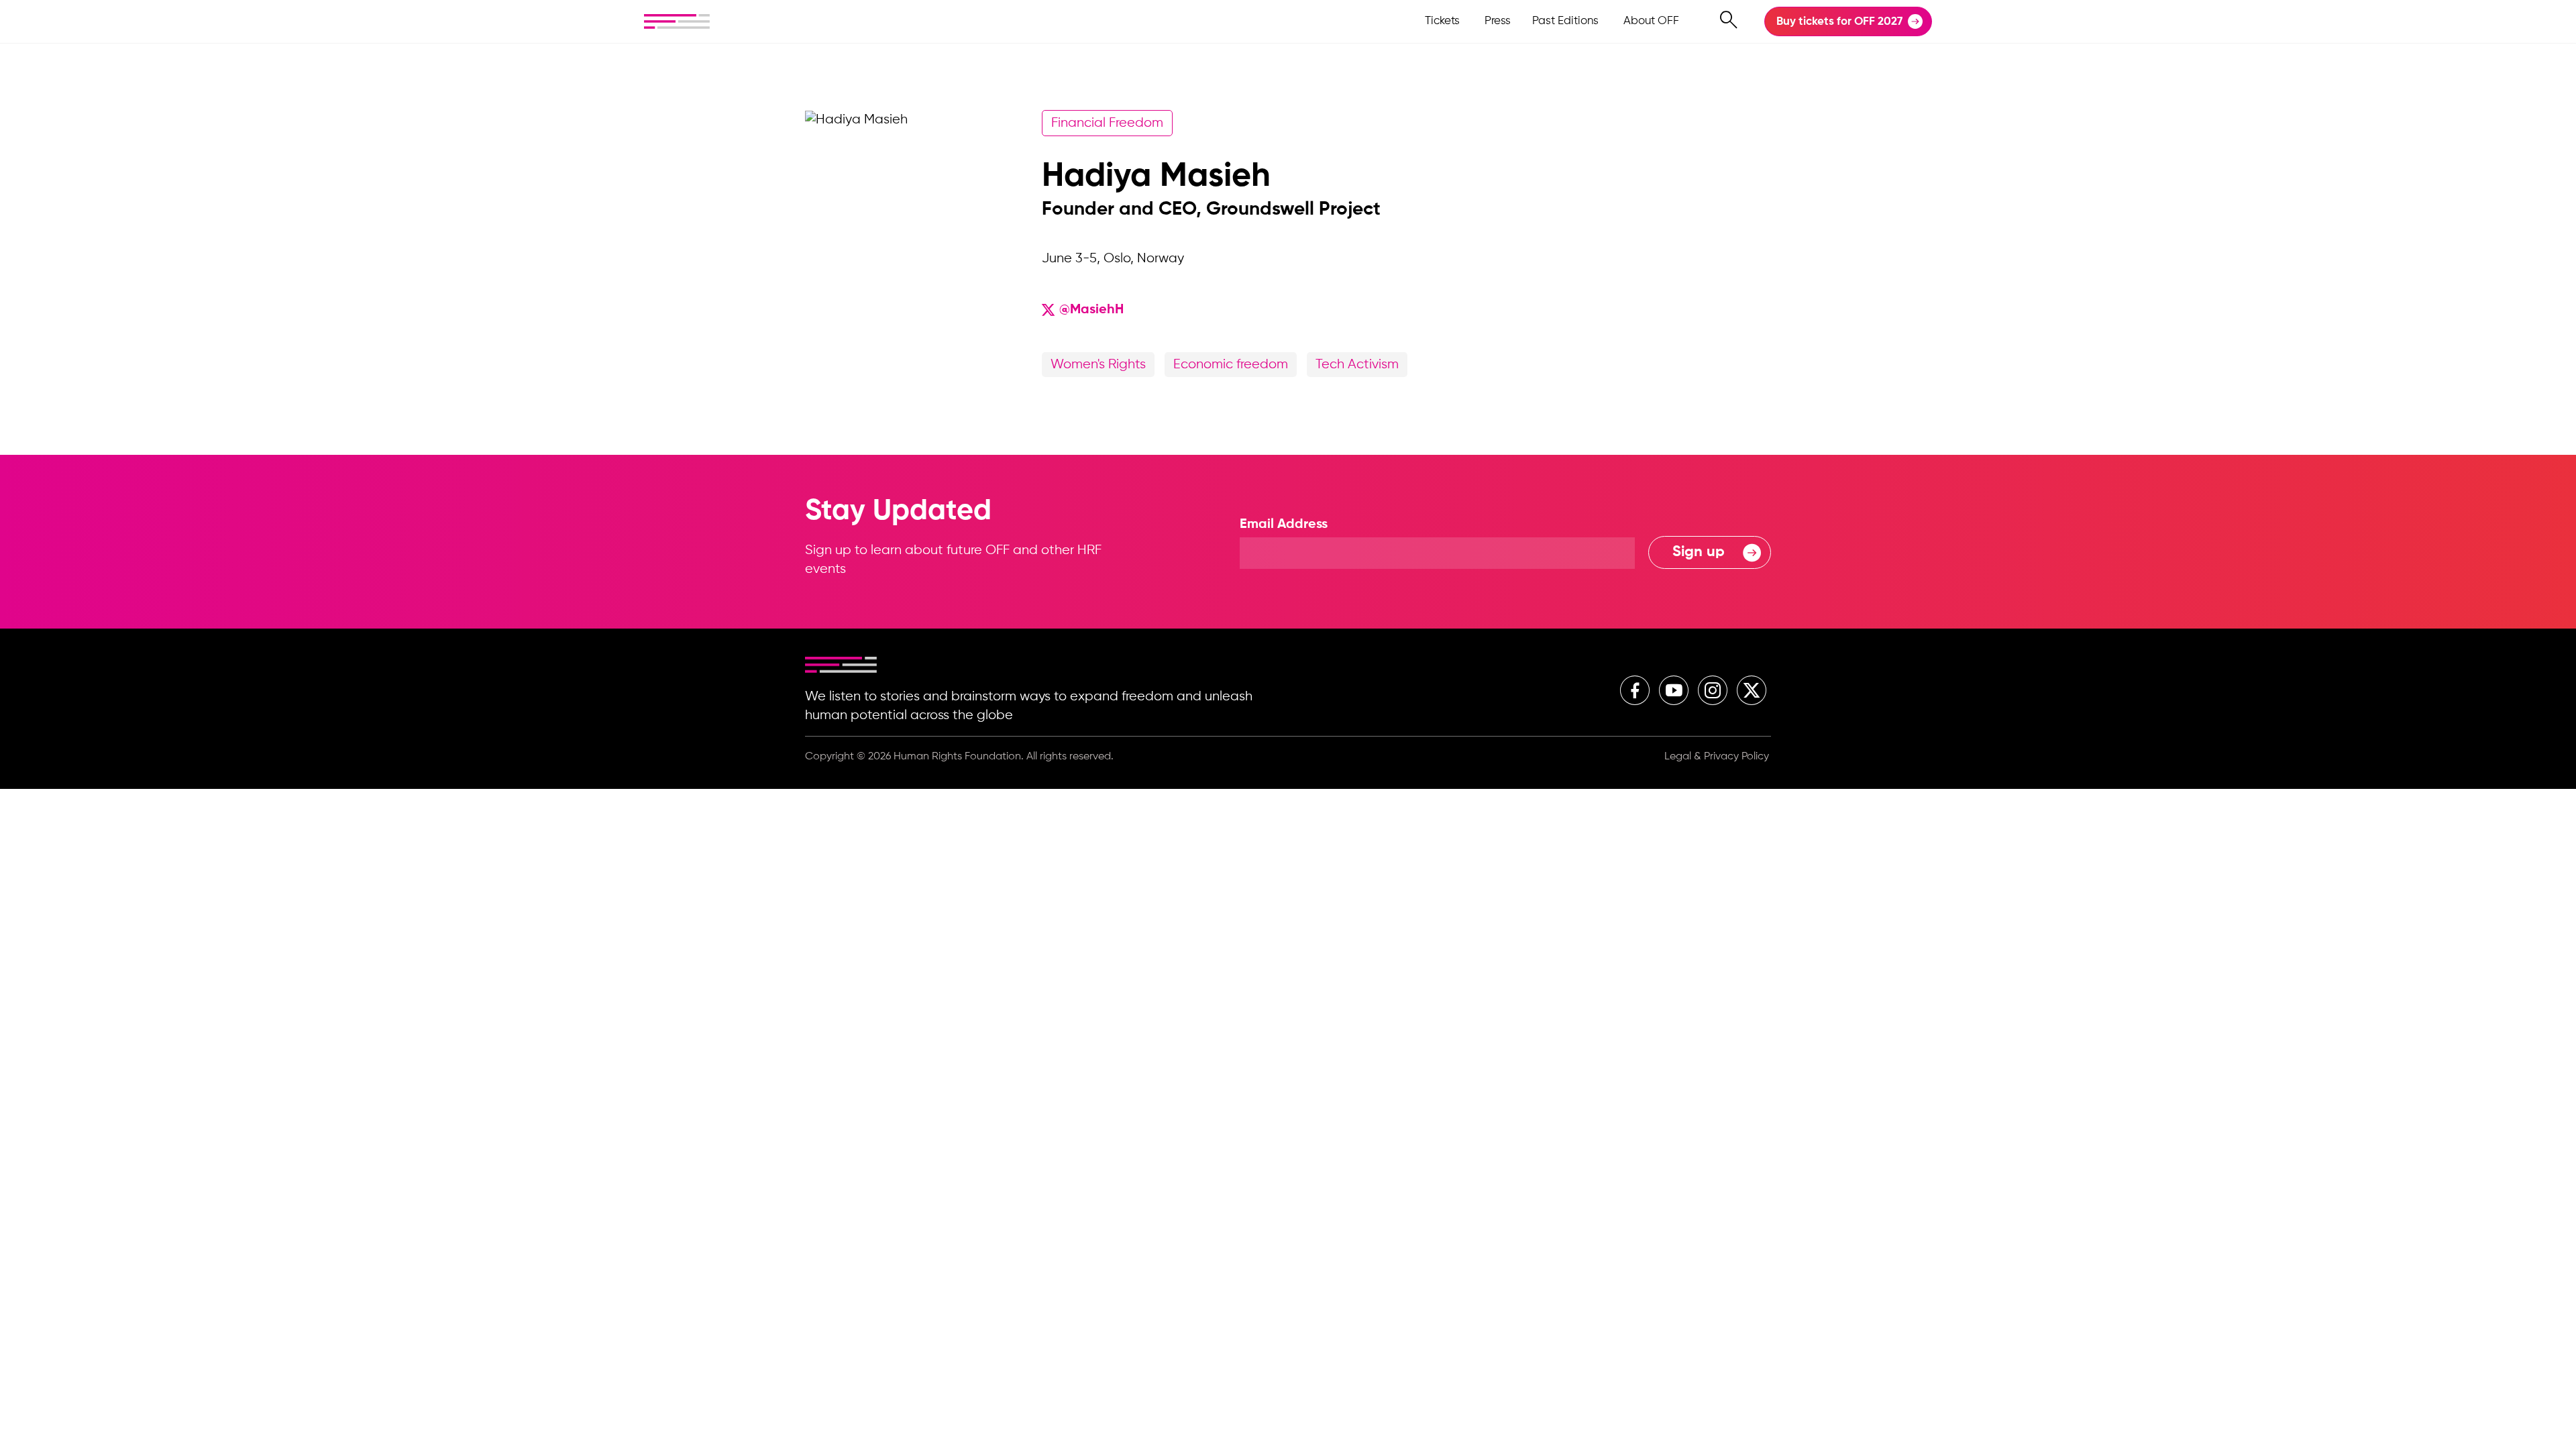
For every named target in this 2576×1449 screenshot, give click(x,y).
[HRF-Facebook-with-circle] (1635, 690)
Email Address (1284, 525)
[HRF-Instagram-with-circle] (1713, 690)
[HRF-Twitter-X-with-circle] (1752, 690)
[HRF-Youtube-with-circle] (1674, 690)
